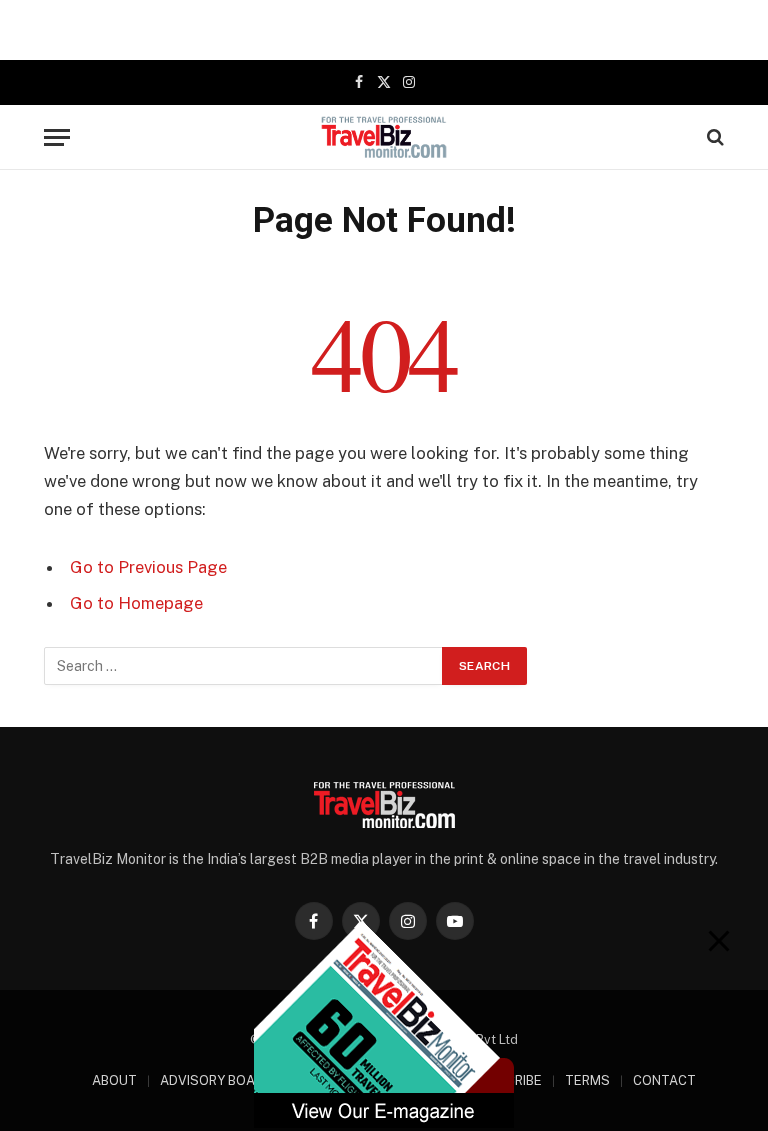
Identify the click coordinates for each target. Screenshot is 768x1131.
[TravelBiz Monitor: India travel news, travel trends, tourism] (384, 137)
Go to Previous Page (148, 567)
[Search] (713, 137)
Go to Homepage (136, 603)
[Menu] (57, 137)
